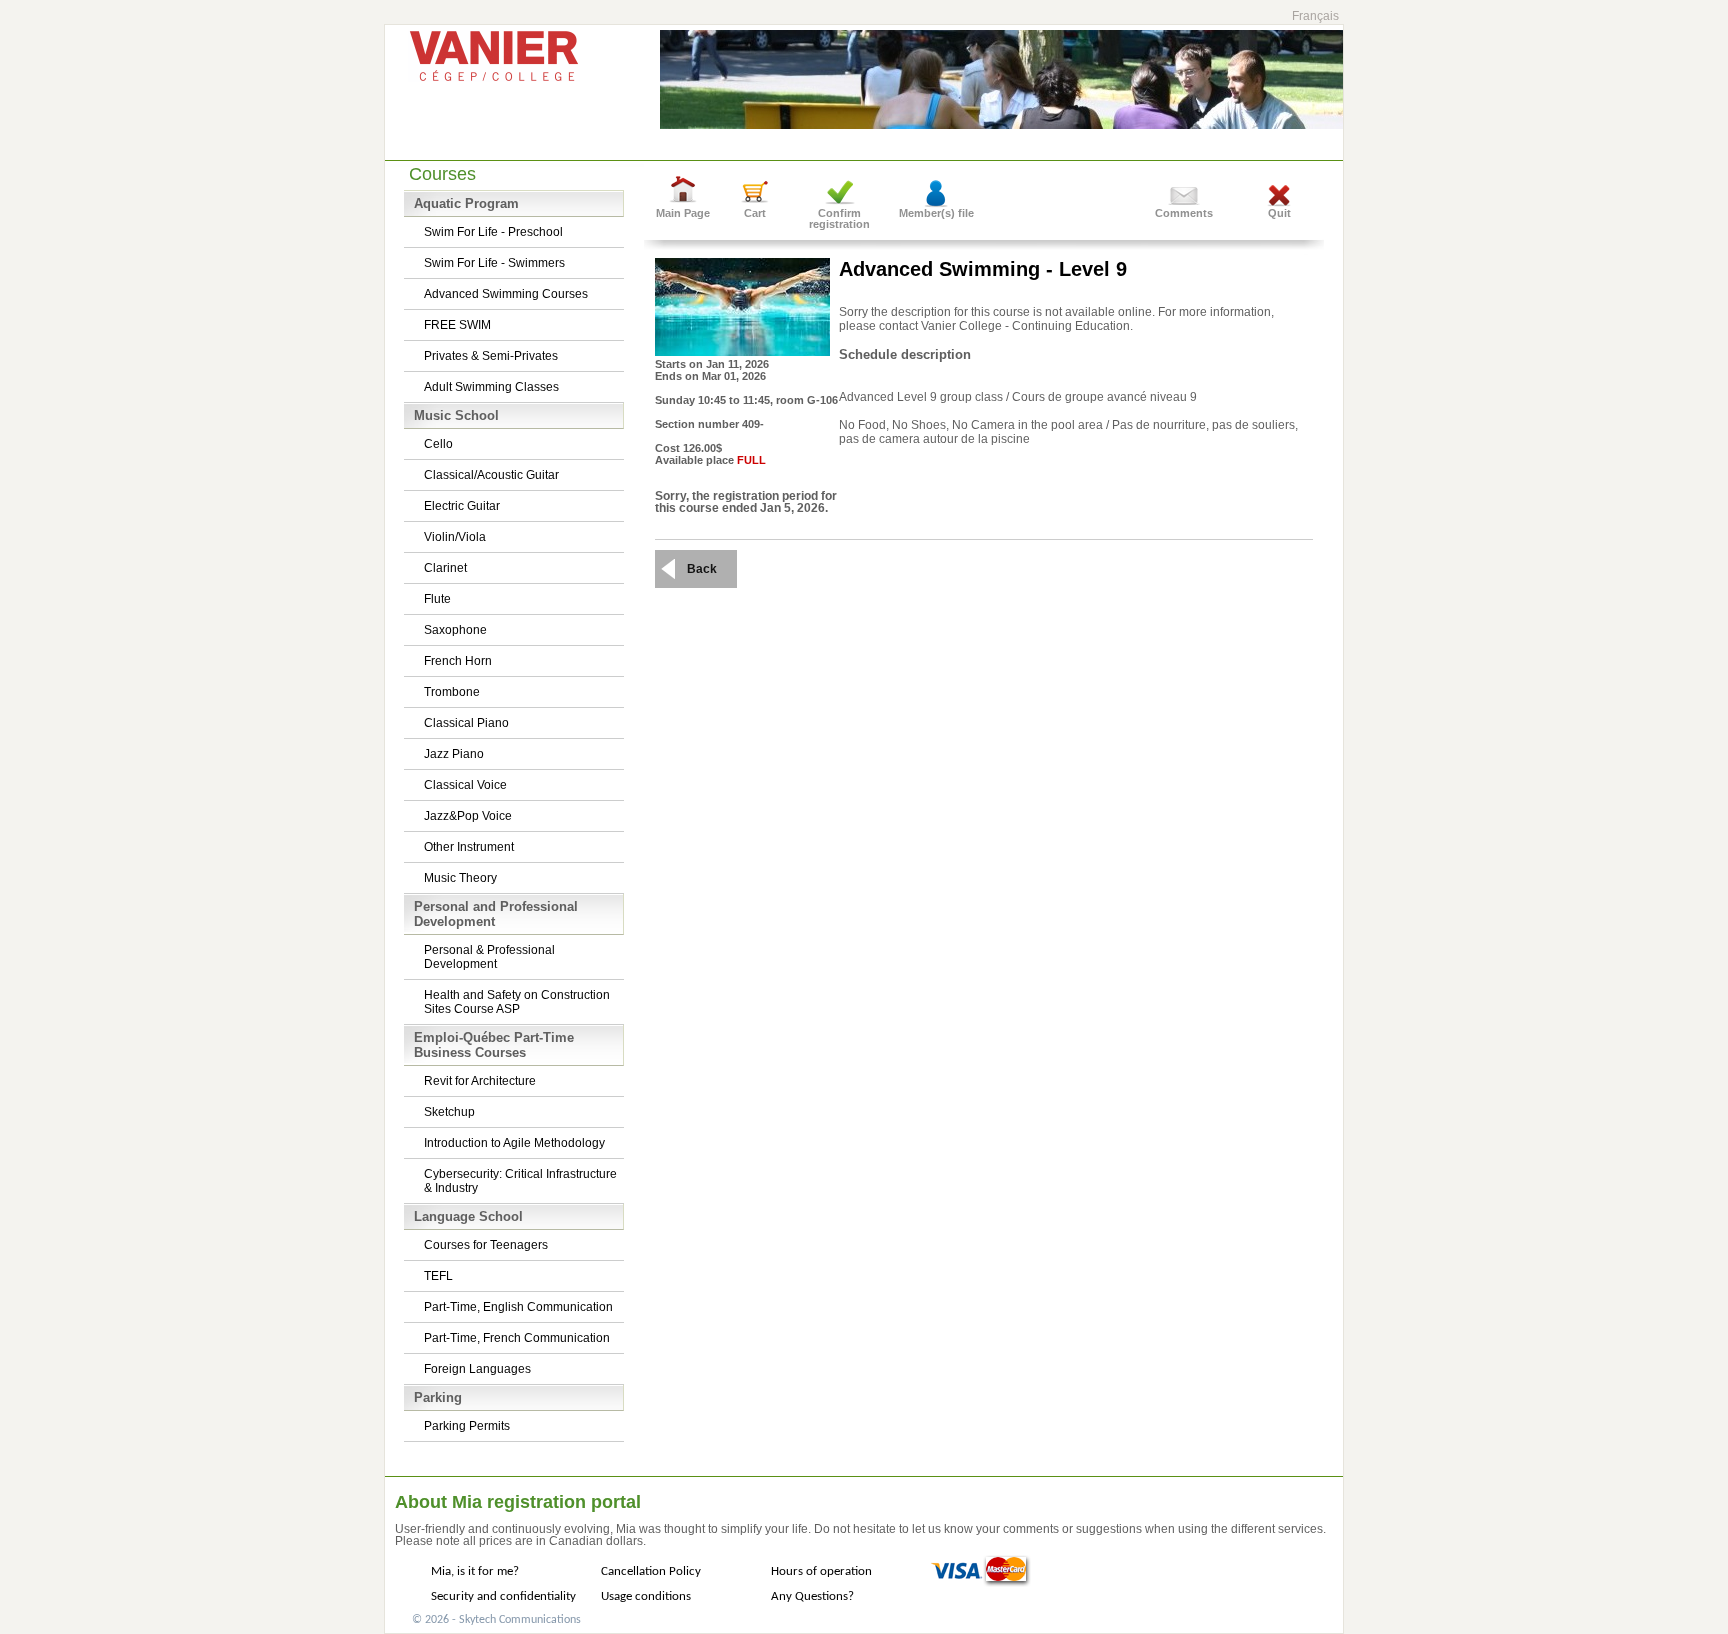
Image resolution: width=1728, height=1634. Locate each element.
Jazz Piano (454, 754)
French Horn (458, 661)
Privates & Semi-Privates (491, 356)
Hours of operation (821, 1571)
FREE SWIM (457, 325)
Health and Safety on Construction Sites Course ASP (517, 1002)
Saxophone (455, 630)
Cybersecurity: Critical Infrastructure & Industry (520, 1181)
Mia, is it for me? (475, 1571)
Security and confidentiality (503, 1596)
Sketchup (449, 1112)
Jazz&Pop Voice (468, 816)
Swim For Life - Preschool (493, 232)
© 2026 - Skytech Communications (496, 1620)
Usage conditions (646, 1596)
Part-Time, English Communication (518, 1307)
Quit (1279, 213)
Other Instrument (469, 847)
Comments (1184, 213)
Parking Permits (467, 1426)
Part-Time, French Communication (517, 1338)
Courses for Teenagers (486, 1245)
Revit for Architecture (480, 1081)
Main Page (683, 213)
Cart (755, 213)
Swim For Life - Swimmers (494, 263)
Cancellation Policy (651, 1571)
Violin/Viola (455, 537)
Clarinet (445, 568)
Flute (437, 599)
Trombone (452, 692)
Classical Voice (465, 785)
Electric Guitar (462, 506)
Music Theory (460, 878)
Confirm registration (839, 218)
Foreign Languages (477, 1369)
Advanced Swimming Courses (506, 294)
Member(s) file (936, 213)
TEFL (438, 1276)
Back (702, 569)
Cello (438, 444)
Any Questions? (812, 1596)
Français (1315, 16)
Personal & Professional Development (489, 957)
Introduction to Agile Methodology (514, 1143)
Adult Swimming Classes (491, 387)
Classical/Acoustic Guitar (491, 475)
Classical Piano (466, 723)
